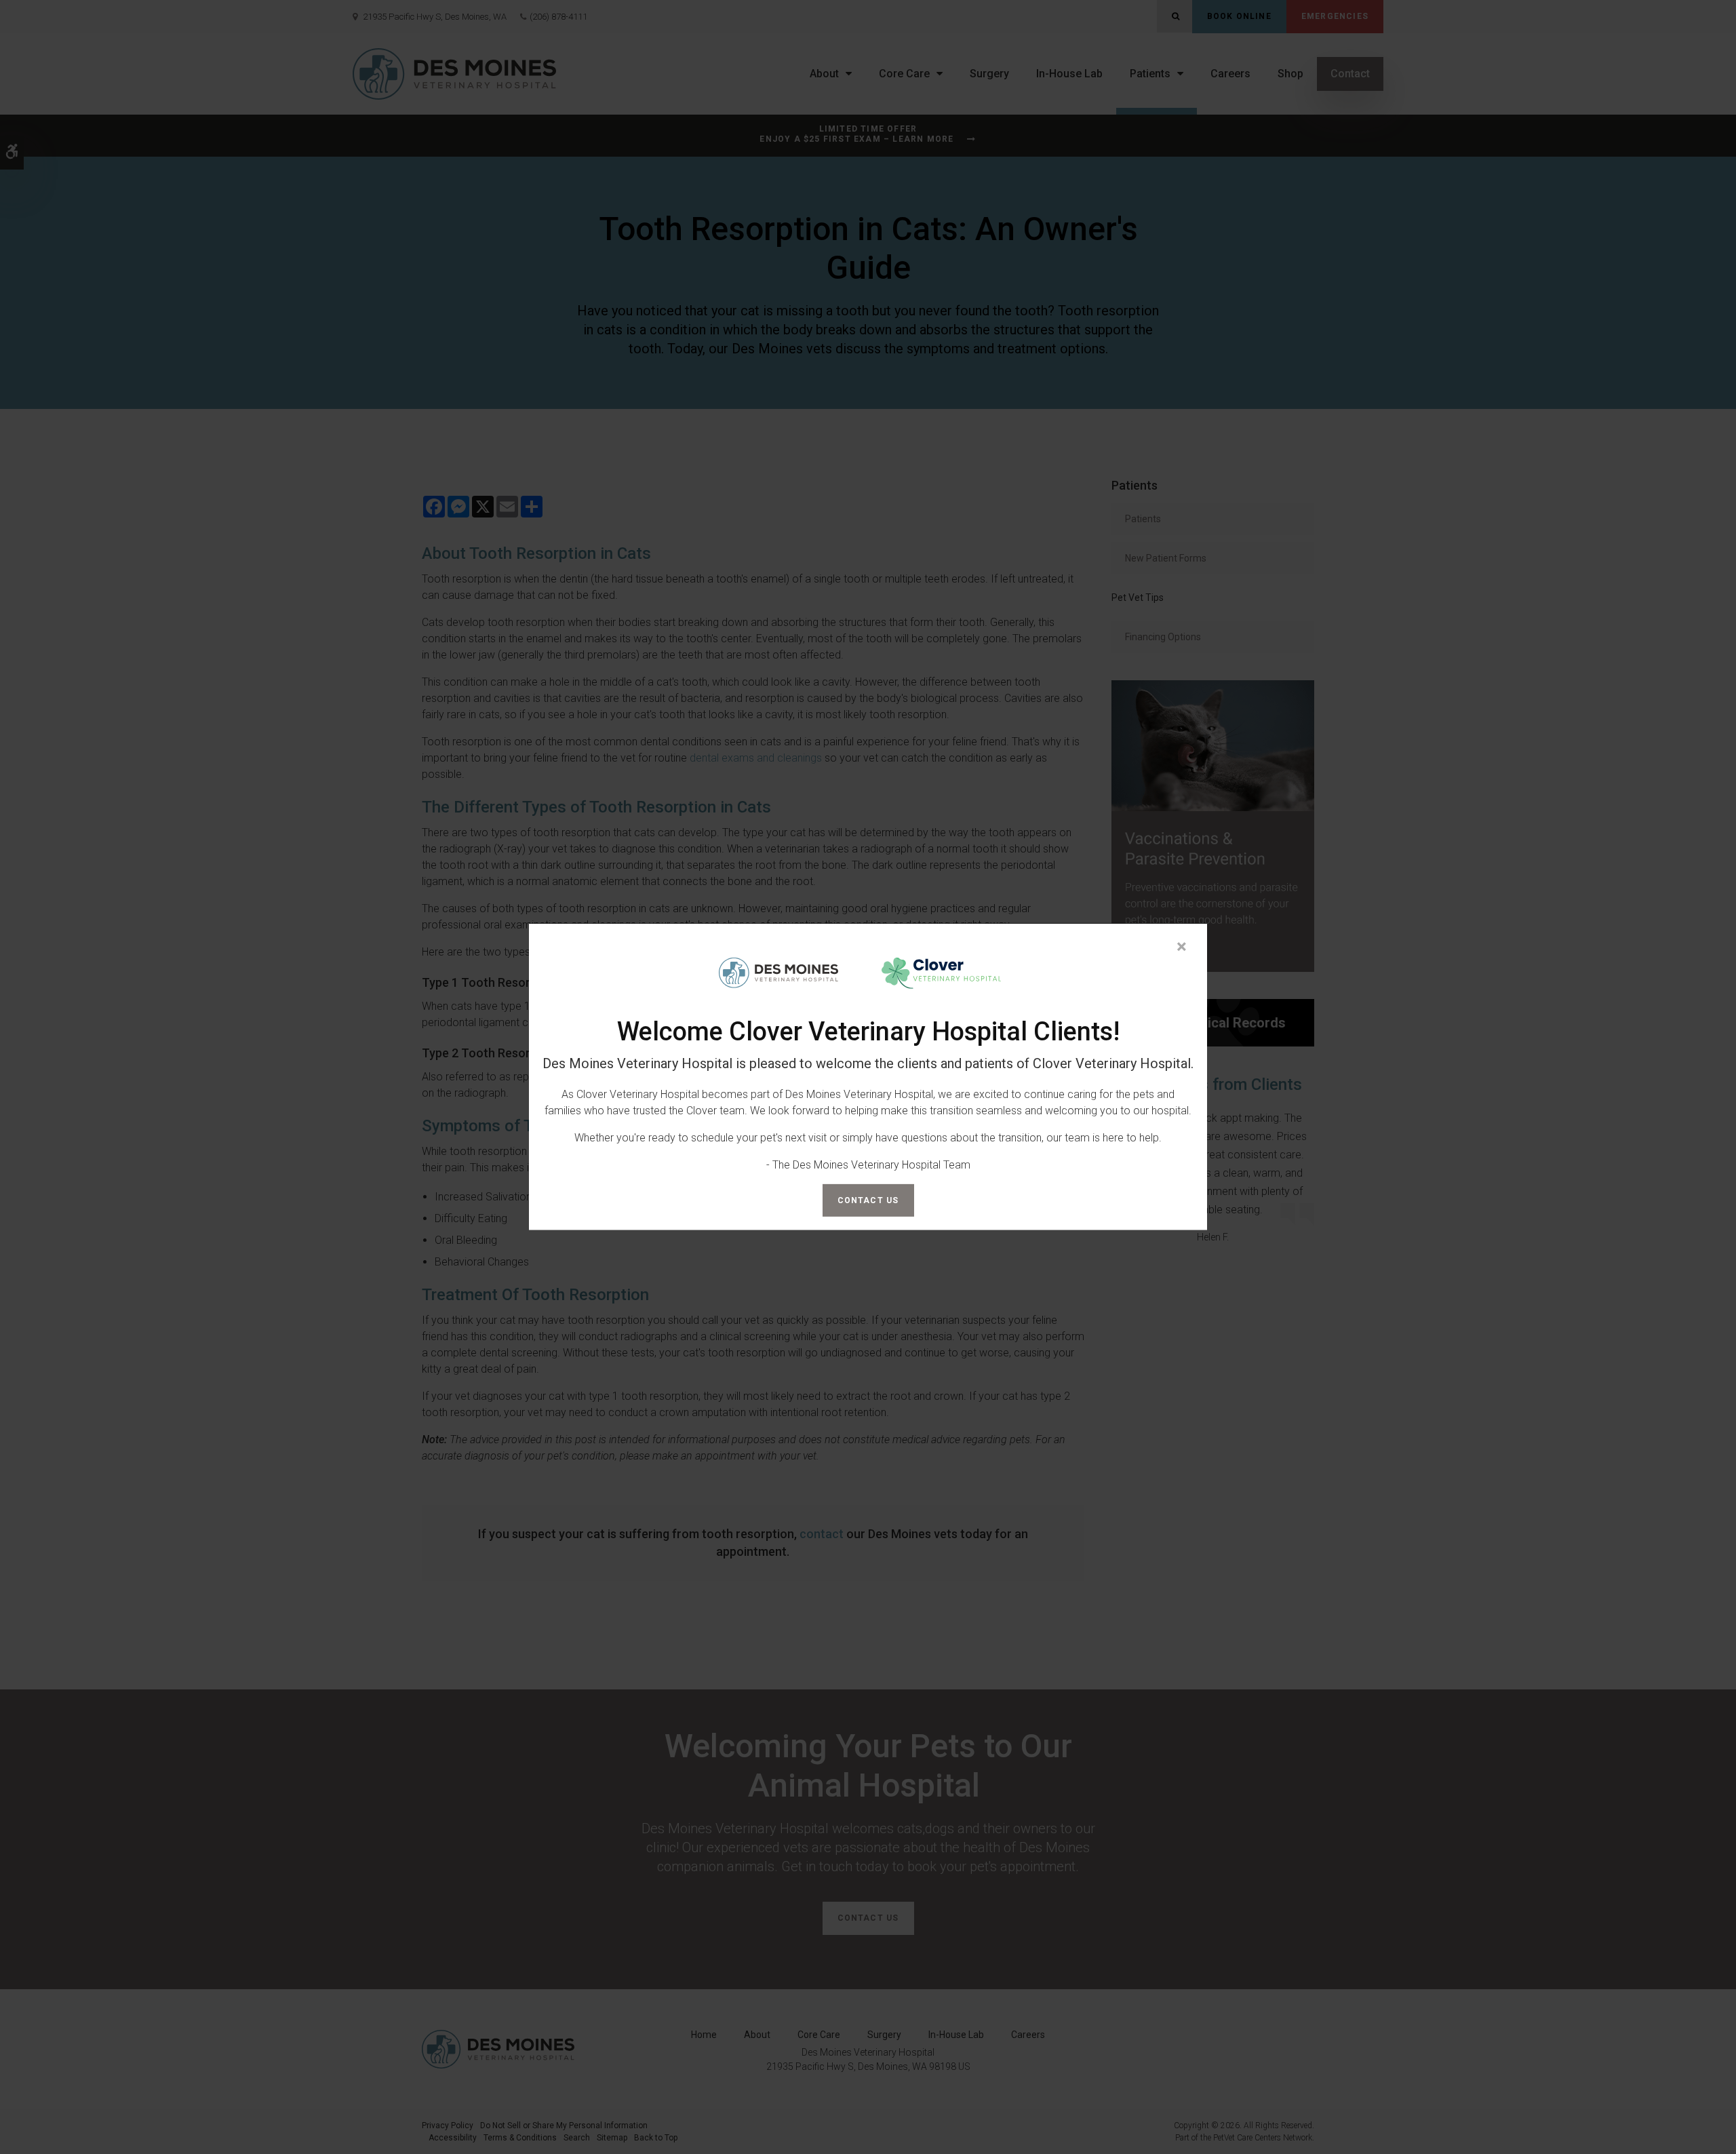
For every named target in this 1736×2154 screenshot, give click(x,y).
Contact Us (868, 1200)
